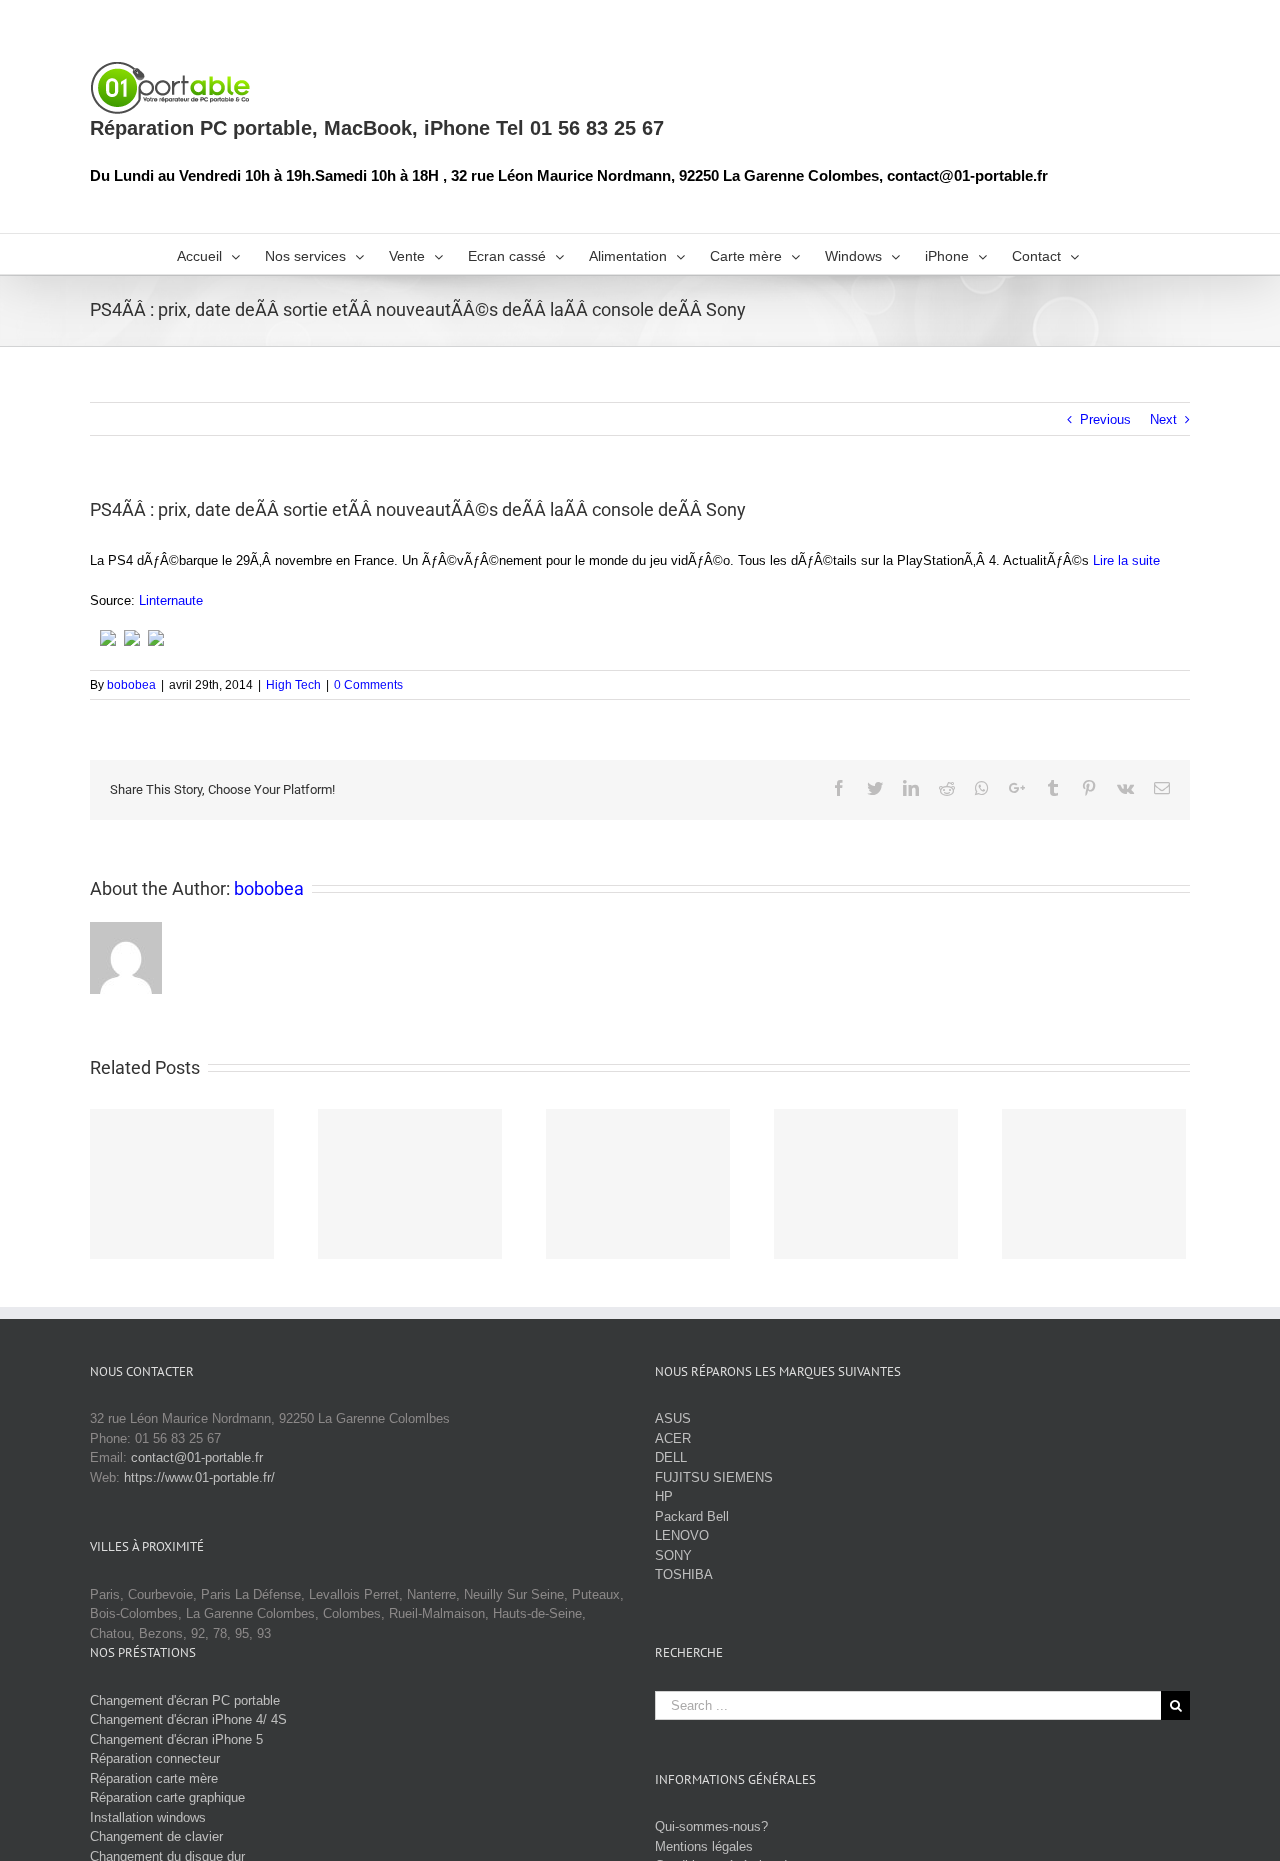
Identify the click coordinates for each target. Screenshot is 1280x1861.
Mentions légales (704, 1846)
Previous (1105, 419)
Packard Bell (692, 1516)
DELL (671, 1457)
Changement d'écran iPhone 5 (176, 1739)
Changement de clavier (156, 1836)
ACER (673, 1438)
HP (664, 1496)
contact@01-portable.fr (197, 1457)
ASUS (673, 1418)
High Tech (293, 685)
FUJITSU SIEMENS (714, 1477)
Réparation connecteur (155, 1758)
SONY (673, 1555)
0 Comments (368, 685)
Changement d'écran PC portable (185, 1700)
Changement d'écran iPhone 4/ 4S (188, 1719)
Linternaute (171, 600)
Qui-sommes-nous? (711, 1826)
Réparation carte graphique (167, 1797)
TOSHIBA (684, 1574)
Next (1163, 419)
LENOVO (682, 1535)
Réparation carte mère (154, 1778)
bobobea (131, 685)
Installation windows (148, 1817)
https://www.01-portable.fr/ (199, 1477)
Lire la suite (1126, 560)
